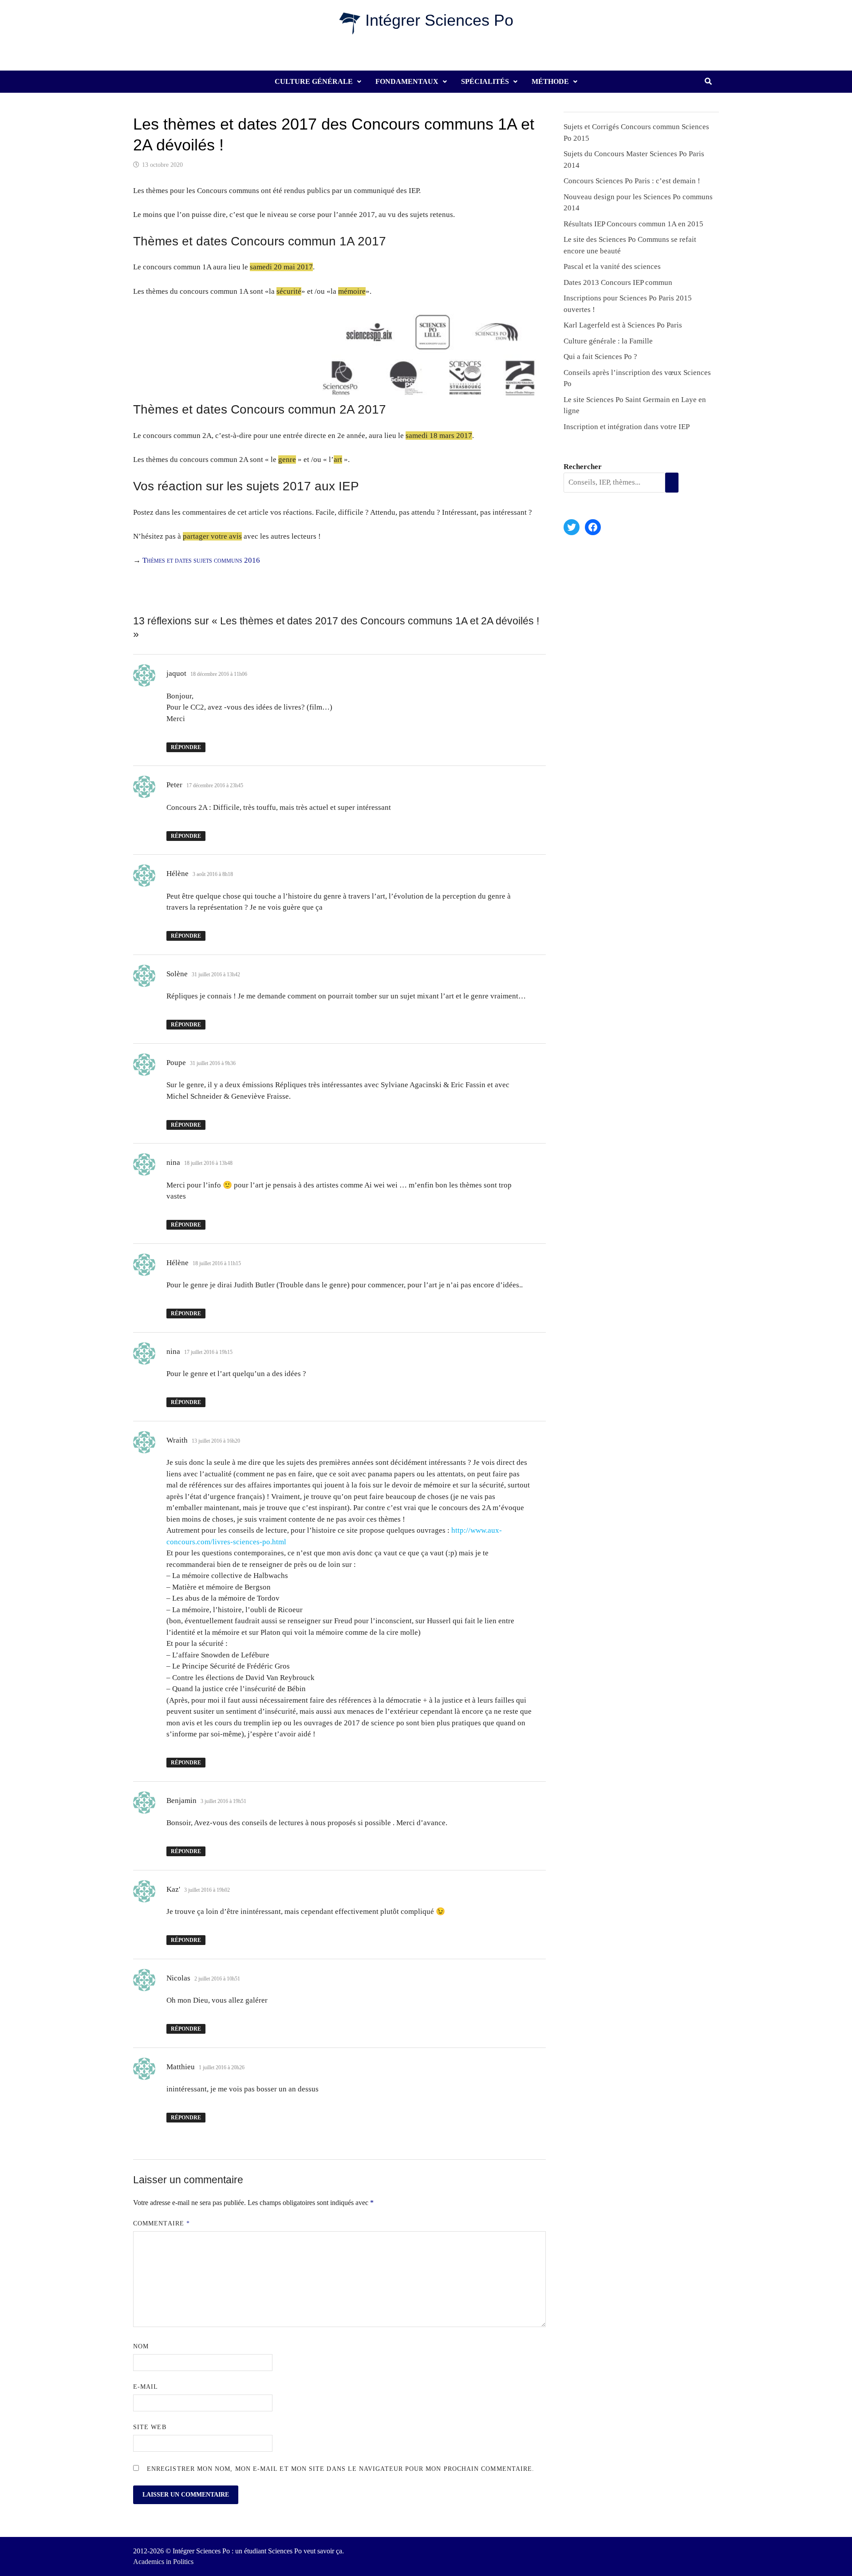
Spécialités (485, 81)
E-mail (146, 2387)
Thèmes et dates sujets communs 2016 (201, 560)
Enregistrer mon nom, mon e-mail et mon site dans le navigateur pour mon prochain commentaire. (341, 2469)
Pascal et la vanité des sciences (612, 266)
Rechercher (583, 467)
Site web (150, 2427)
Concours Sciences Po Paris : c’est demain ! (632, 181)
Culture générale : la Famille (608, 341)
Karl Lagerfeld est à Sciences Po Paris (623, 325)
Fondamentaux (407, 81)
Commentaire (162, 2223)
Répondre (186, 747)
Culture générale (314, 81)
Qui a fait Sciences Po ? (600, 357)
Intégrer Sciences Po (439, 20)
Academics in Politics (163, 2562)
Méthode (550, 81)
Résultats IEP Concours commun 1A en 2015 (633, 224)
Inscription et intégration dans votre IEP (627, 427)
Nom (141, 2346)
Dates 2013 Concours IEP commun (618, 282)
